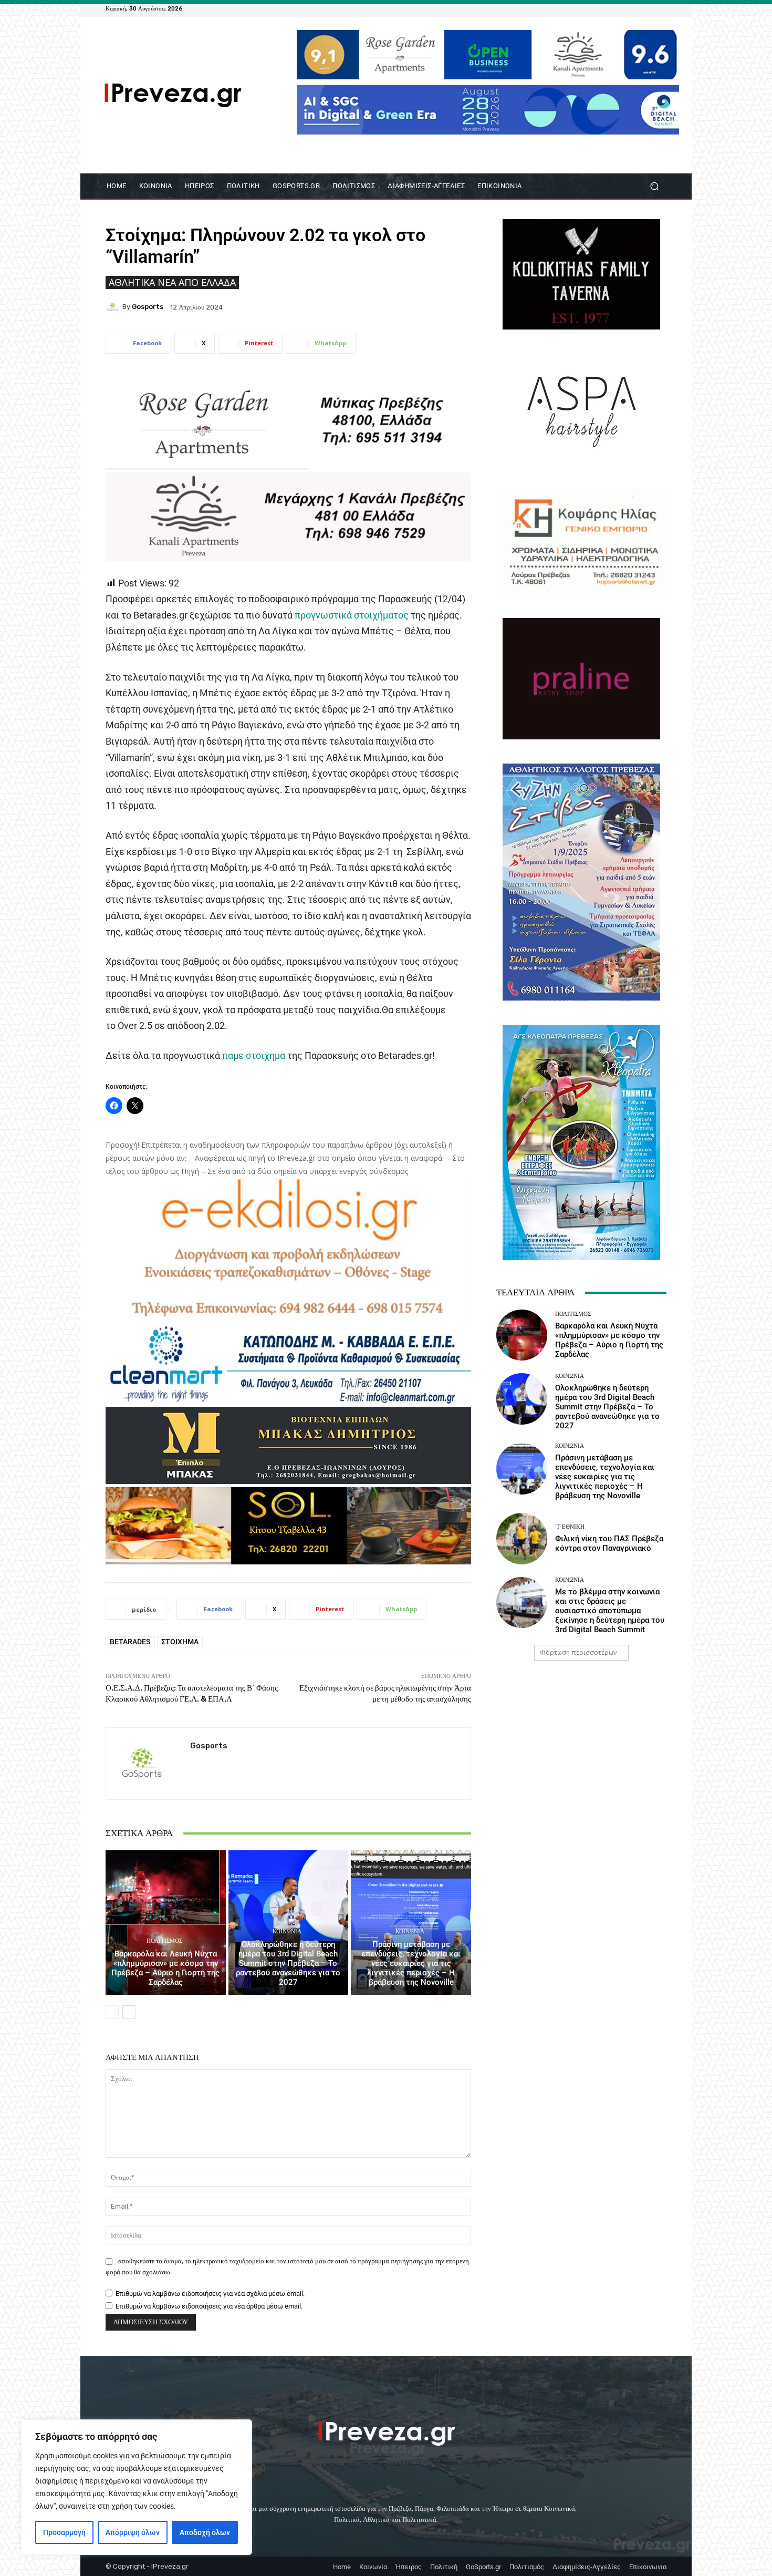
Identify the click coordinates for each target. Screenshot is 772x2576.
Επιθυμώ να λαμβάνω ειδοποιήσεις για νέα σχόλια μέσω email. (210, 2294)
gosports (148, 307)
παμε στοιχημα (254, 1055)
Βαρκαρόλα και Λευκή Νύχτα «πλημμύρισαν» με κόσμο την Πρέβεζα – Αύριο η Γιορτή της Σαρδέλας (165, 1968)
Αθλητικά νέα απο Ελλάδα (172, 282)
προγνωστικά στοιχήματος (352, 615)
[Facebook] (610, 8)
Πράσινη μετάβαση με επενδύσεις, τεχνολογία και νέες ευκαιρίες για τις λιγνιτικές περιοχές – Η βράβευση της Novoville (411, 1963)
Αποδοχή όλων (205, 2532)
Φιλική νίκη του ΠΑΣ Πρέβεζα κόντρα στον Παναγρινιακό (609, 1543)
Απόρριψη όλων (133, 2532)
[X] (648, 8)
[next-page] (129, 2012)
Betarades (130, 1642)
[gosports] (114, 307)
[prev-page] (112, 2012)
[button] (654, 186)
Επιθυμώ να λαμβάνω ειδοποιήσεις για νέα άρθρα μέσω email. (209, 2306)
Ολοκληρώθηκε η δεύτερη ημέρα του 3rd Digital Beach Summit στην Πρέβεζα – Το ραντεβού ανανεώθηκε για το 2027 (288, 1963)
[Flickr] (622, 8)
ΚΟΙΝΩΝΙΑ (287, 1931)
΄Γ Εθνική (570, 1527)
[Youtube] (660, 8)
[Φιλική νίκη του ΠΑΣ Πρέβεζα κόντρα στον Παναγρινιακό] (522, 1538)
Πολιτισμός (164, 1941)
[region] (137, 2487)
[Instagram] (635, 8)
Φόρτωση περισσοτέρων (578, 1652)
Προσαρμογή (64, 2532)
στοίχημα (180, 1642)
